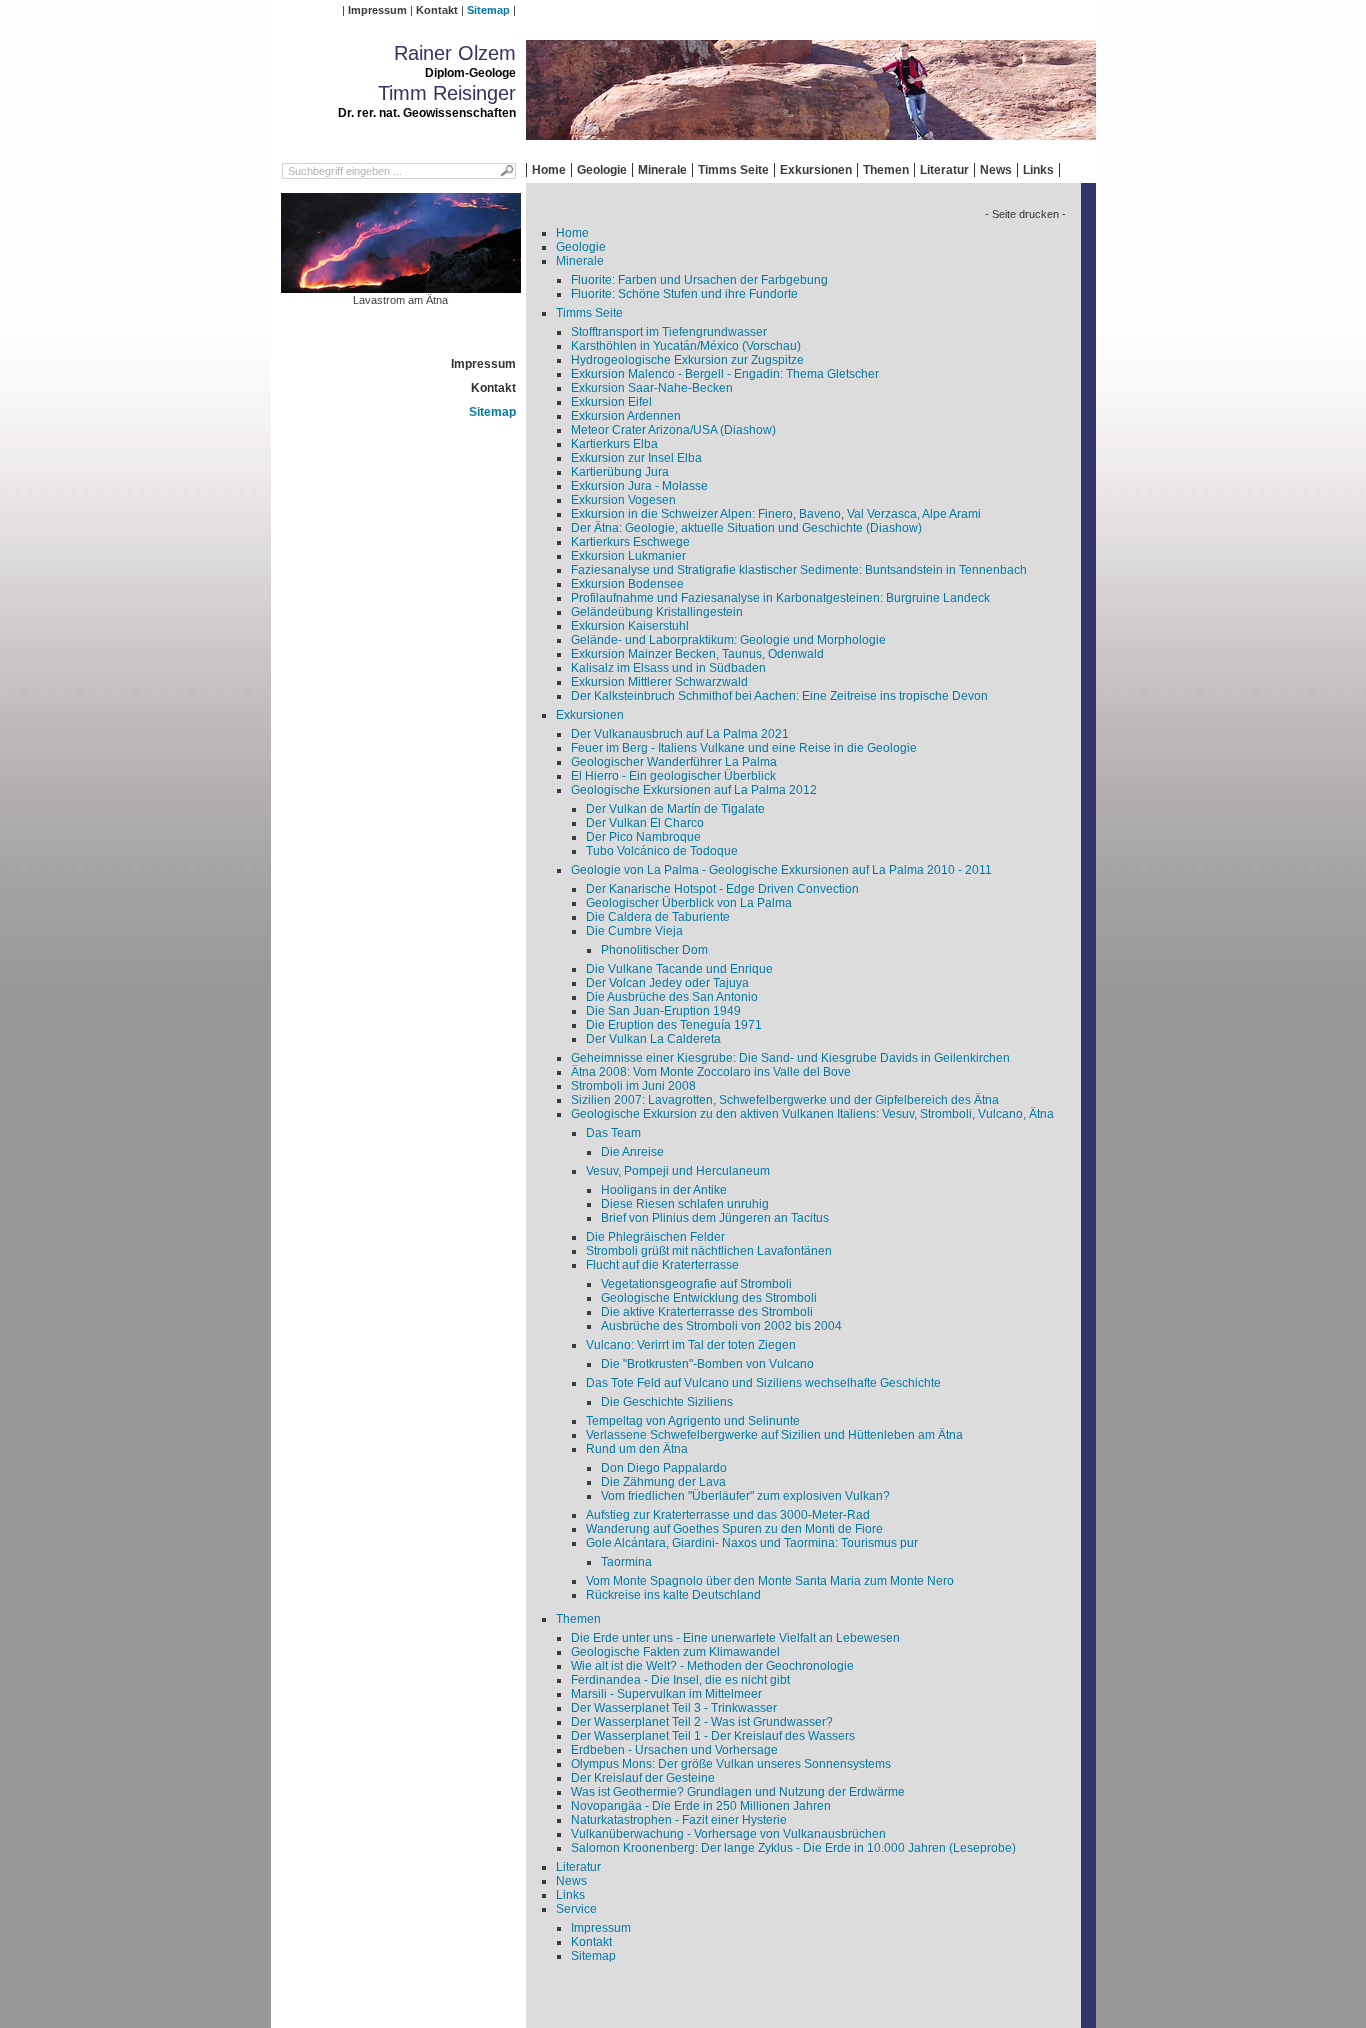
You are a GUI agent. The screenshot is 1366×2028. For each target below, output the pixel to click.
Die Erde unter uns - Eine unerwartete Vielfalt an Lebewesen (735, 1638)
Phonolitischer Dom (654, 950)
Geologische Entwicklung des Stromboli (709, 1298)
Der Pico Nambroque (643, 837)
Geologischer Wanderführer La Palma (674, 762)
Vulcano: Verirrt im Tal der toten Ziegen (691, 1345)
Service (576, 1909)
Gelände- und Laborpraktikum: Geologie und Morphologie (728, 640)
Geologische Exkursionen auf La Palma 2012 (694, 790)
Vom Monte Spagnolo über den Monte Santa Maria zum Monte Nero (770, 1581)
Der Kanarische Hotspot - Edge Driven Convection (722, 889)
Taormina (626, 1562)
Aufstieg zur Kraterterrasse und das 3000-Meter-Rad (728, 1515)
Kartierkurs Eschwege (630, 542)
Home (549, 170)
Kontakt (437, 10)
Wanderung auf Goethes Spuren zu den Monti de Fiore (734, 1529)
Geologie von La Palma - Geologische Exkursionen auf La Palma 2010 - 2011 (781, 870)
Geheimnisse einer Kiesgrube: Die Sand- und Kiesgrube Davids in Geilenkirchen (790, 1058)
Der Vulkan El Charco (645, 823)
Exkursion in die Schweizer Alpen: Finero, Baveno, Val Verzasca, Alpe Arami (776, 514)
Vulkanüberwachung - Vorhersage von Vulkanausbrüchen (728, 1834)
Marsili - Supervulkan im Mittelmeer (666, 1694)
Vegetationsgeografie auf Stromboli (696, 1284)
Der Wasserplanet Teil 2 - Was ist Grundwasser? (702, 1722)
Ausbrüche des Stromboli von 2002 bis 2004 (721, 1326)
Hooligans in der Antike (664, 1190)
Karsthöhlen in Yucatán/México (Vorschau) (686, 346)
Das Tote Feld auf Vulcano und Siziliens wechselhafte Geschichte (763, 1383)
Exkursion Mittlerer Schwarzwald (659, 682)
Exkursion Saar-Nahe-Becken (652, 388)
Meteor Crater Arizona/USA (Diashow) (673, 430)
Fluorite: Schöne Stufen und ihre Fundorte (684, 294)
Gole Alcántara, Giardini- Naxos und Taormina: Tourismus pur (752, 1543)
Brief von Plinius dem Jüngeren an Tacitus (715, 1218)
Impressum (377, 10)
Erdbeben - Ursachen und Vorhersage (674, 1750)
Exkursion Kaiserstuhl (630, 626)
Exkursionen (816, 170)
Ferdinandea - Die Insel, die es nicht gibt (680, 1680)
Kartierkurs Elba (614, 444)
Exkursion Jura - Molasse (639, 486)
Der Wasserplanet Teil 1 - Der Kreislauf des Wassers (713, 1736)
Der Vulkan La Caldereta (653, 1039)
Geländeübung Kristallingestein (657, 612)
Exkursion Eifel (611, 402)
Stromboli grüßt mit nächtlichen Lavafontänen (709, 1251)
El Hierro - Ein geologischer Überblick (673, 776)
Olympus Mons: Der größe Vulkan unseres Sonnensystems (731, 1764)
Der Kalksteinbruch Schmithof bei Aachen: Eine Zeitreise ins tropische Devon (779, 696)
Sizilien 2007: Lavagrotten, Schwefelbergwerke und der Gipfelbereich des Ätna (785, 1100)
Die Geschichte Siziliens (667, 1402)
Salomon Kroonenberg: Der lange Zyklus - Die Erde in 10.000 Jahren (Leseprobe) (793, 1848)
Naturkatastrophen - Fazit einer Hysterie (679, 1820)
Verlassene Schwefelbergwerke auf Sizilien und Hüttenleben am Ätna (774, 1435)
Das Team (613, 1133)
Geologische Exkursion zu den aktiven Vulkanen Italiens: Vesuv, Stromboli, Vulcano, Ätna (812, 1114)
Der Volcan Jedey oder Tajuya (667, 983)
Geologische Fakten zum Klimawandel (675, 1652)
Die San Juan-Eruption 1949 (663, 1011)
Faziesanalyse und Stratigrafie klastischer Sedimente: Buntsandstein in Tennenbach (799, 570)
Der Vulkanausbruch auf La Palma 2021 (680, 734)
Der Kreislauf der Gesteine (643, 1778)
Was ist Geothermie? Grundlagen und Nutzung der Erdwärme (738, 1792)
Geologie (602, 170)
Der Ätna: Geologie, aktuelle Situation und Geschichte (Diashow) (746, 528)
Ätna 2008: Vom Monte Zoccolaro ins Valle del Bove (711, 1072)
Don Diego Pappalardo (664, 1468)
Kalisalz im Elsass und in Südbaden (668, 668)
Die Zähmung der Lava (663, 1482)
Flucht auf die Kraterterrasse (662, 1265)
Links (1038, 170)
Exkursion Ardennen (626, 416)
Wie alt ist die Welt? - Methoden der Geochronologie (712, 1666)
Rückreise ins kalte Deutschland (673, 1595)
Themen (886, 170)
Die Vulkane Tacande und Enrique (679, 969)
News (996, 170)
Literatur (944, 170)
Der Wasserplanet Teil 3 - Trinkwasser (674, 1708)
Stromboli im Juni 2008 (633, 1086)
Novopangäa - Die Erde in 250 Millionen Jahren (701, 1806)
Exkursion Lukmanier (628, 556)
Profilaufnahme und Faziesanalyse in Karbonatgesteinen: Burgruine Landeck (780, 598)
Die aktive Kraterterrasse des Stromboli (707, 1312)
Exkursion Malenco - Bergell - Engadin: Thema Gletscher (725, 374)
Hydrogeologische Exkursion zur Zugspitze (687, 360)
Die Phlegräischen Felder (655, 1237)
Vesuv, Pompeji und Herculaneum (678, 1171)
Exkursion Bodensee (627, 584)
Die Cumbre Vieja (634, 931)
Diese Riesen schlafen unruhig (685, 1204)
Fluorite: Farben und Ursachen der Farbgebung (699, 280)
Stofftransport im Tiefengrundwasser (669, 332)
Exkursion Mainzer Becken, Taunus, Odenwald (697, 654)
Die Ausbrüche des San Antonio (672, 997)
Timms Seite (733, 170)
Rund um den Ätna (637, 1449)
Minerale (662, 170)
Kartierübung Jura (620, 472)
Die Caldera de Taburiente (658, 917)
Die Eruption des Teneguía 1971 (674, 1025)
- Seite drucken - (1025, 214)
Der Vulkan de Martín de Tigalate (675, 809)
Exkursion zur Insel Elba (636, 458)
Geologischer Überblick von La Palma (689, 903)
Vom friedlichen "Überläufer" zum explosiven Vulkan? (745, 1496)
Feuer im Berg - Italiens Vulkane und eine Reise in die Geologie (744, 748)
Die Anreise (632, 1152)
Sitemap (488, 10)
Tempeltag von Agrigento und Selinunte (693, 1421)
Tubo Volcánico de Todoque (662, 851)
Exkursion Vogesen (623, 500)
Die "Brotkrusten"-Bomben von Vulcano (707, 1364)
